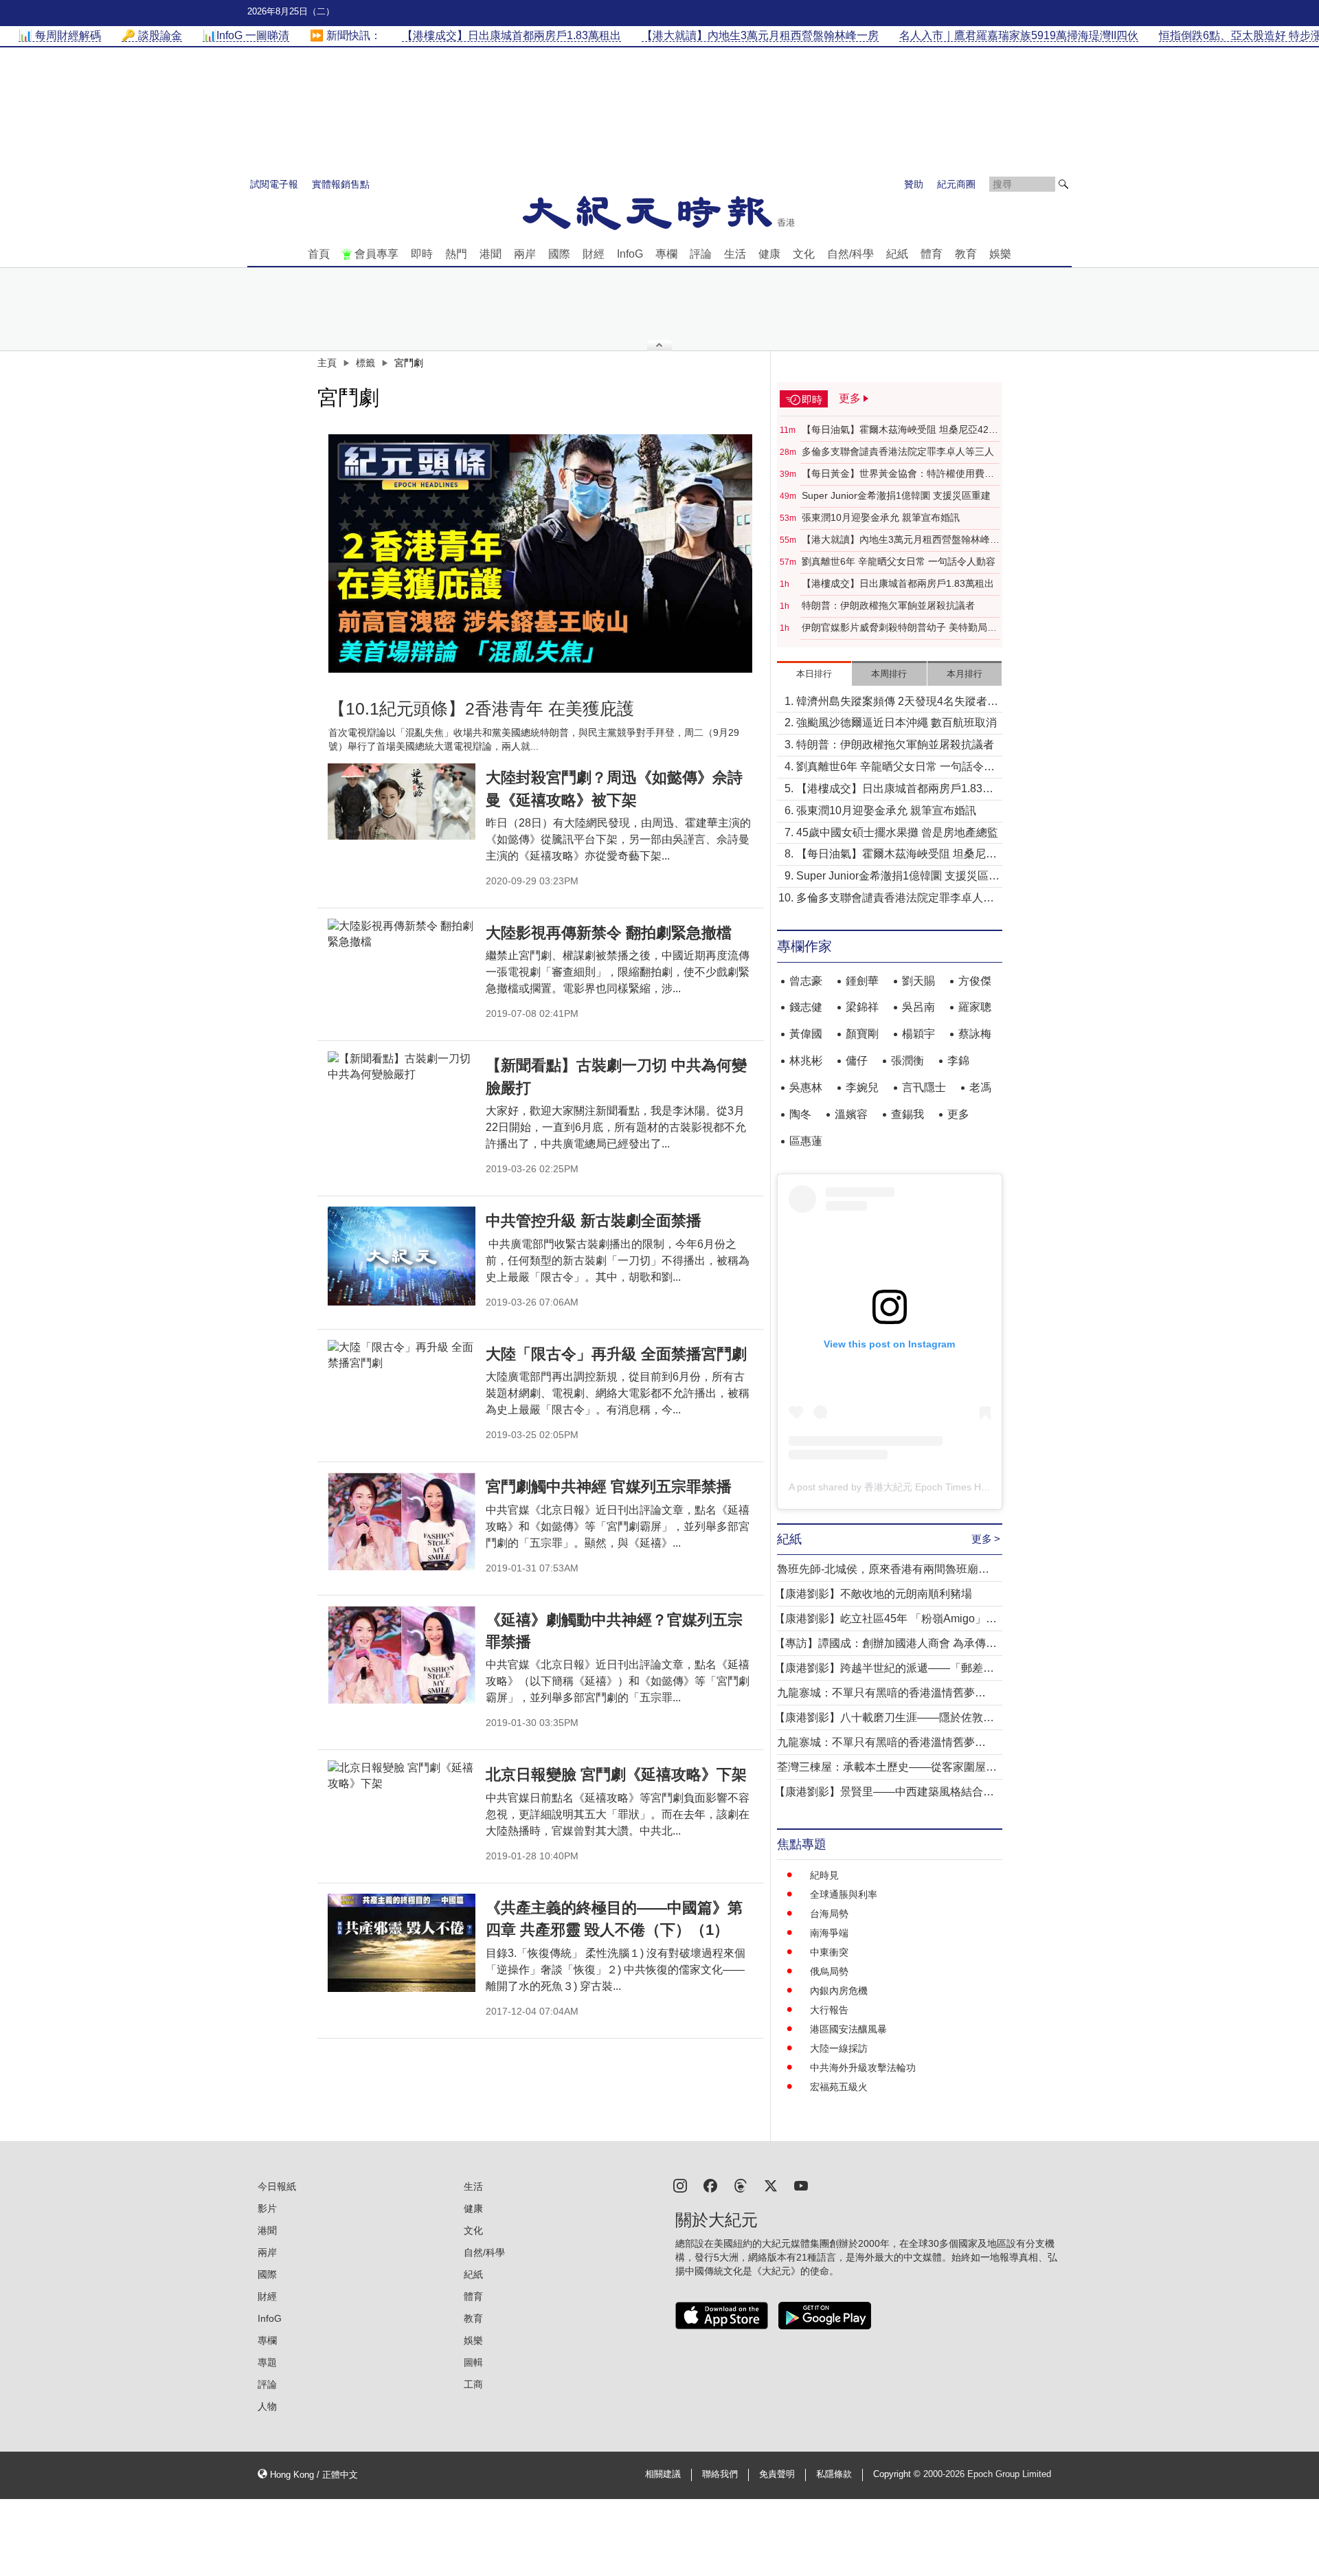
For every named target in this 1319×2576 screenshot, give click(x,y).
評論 (701, 254)
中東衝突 (829, 1952)
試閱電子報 (274, 184)
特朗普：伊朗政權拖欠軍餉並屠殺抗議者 (888, 605)
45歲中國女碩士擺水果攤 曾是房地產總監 (897, 832)
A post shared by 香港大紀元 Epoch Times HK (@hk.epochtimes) (929, 1487)
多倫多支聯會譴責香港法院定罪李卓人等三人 (898, 451)
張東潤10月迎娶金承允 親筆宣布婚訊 (881, 517)
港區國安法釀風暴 (848, 2029)
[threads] (741, 2185)
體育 (932, 254)
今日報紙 (277, 2186)
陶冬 (800, 1114)
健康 (769, 254)
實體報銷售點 (341, 184)
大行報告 (829, 2010)
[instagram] (680, 2185)
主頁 (327, 363)
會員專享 (376, 254)
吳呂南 (918, 1007)
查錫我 (907, 1114)
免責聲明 (777, 2474)
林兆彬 (806, 1061)
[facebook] (710, 2185)
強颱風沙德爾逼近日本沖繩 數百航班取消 (897, 723)
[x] (771, 2185)
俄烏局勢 (829, 1971)
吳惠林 (806, 1087)
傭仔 (857, 1061)
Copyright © (898, 2474)
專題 (267, 2362)
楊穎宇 (918, 1034)
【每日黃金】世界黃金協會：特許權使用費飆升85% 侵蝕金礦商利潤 (898, 474)
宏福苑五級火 (839, 2087)
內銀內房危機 (839, 1991)
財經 (594, 254)
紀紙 (897, 254)
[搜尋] (1063, 184)
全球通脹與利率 (844, 1894)
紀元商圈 (956, 184)
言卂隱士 (924, 1087)
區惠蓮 (806, 1141)
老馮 (980, 1087)
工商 (473, 2384)
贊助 (914, 184)
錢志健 (806, 1007)
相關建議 (663, 2474)
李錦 (958, 1061)
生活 (735, 254)
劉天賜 (918, 981)
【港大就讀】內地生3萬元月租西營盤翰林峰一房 (901, 540)
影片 (267, 2208)
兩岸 (525, 254)
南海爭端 (829, 1933)
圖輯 (473, 2362)
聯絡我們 (720, 2474)
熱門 (456, 254)
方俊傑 (975, 981)
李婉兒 (862, 1087)
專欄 (666, 254)
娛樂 (1000, 254)
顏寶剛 (862, 1034)
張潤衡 (907, 1061)
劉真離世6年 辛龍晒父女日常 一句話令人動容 (899, 561)
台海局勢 (829, 1914)
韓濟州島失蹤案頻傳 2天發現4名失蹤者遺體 (897, 703)
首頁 (319, 254)
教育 (966, 254)
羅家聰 (975, 1007)
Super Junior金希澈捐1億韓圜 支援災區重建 (896, 495)
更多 (958, 1114)
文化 (804, 254)
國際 (559, 254)
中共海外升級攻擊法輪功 (863, 2068)
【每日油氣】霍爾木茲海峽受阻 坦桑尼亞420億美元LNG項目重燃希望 (898, 430)
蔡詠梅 (975, 1034)
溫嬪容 (851, 1114)
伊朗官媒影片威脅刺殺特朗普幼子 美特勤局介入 (899, 628)
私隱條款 (834, 2474)
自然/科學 (850, 254)
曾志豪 (806, 981)
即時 (422, 254)
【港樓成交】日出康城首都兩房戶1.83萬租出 (898, 583)
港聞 (491, 254)
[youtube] (801, 2185)
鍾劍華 (862, 981)
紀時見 (824, 1875)
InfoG (630, 254)
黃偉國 (806, 1034)
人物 (267, 2406)
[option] (541, 553)
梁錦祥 (862, 1007)
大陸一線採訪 (839, 2048)
